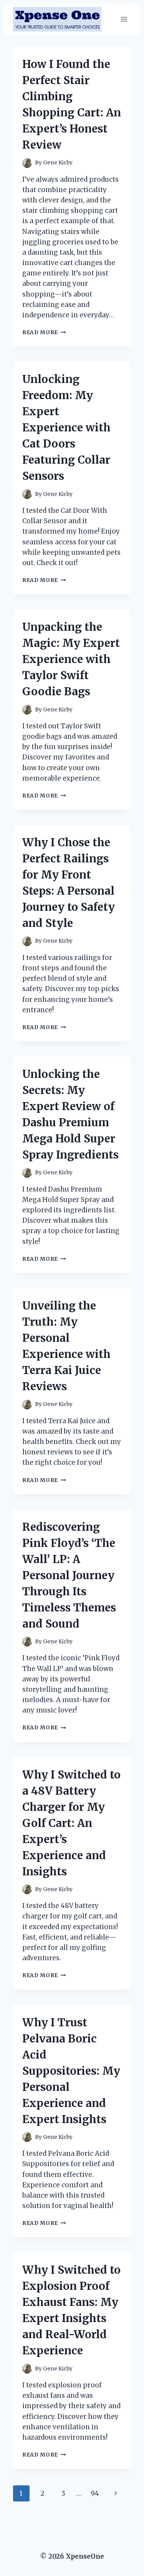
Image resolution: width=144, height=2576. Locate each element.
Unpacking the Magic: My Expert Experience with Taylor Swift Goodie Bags (71, 659)
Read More (44, 332)
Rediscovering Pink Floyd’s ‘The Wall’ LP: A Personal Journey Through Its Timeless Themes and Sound (69, 1575)
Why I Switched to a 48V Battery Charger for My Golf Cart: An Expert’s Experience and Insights (71, 1823)
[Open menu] (124, 19)
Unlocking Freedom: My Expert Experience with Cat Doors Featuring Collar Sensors (66, 428)
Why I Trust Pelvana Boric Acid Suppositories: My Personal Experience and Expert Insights (71, 2071)
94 (95, 2493)
